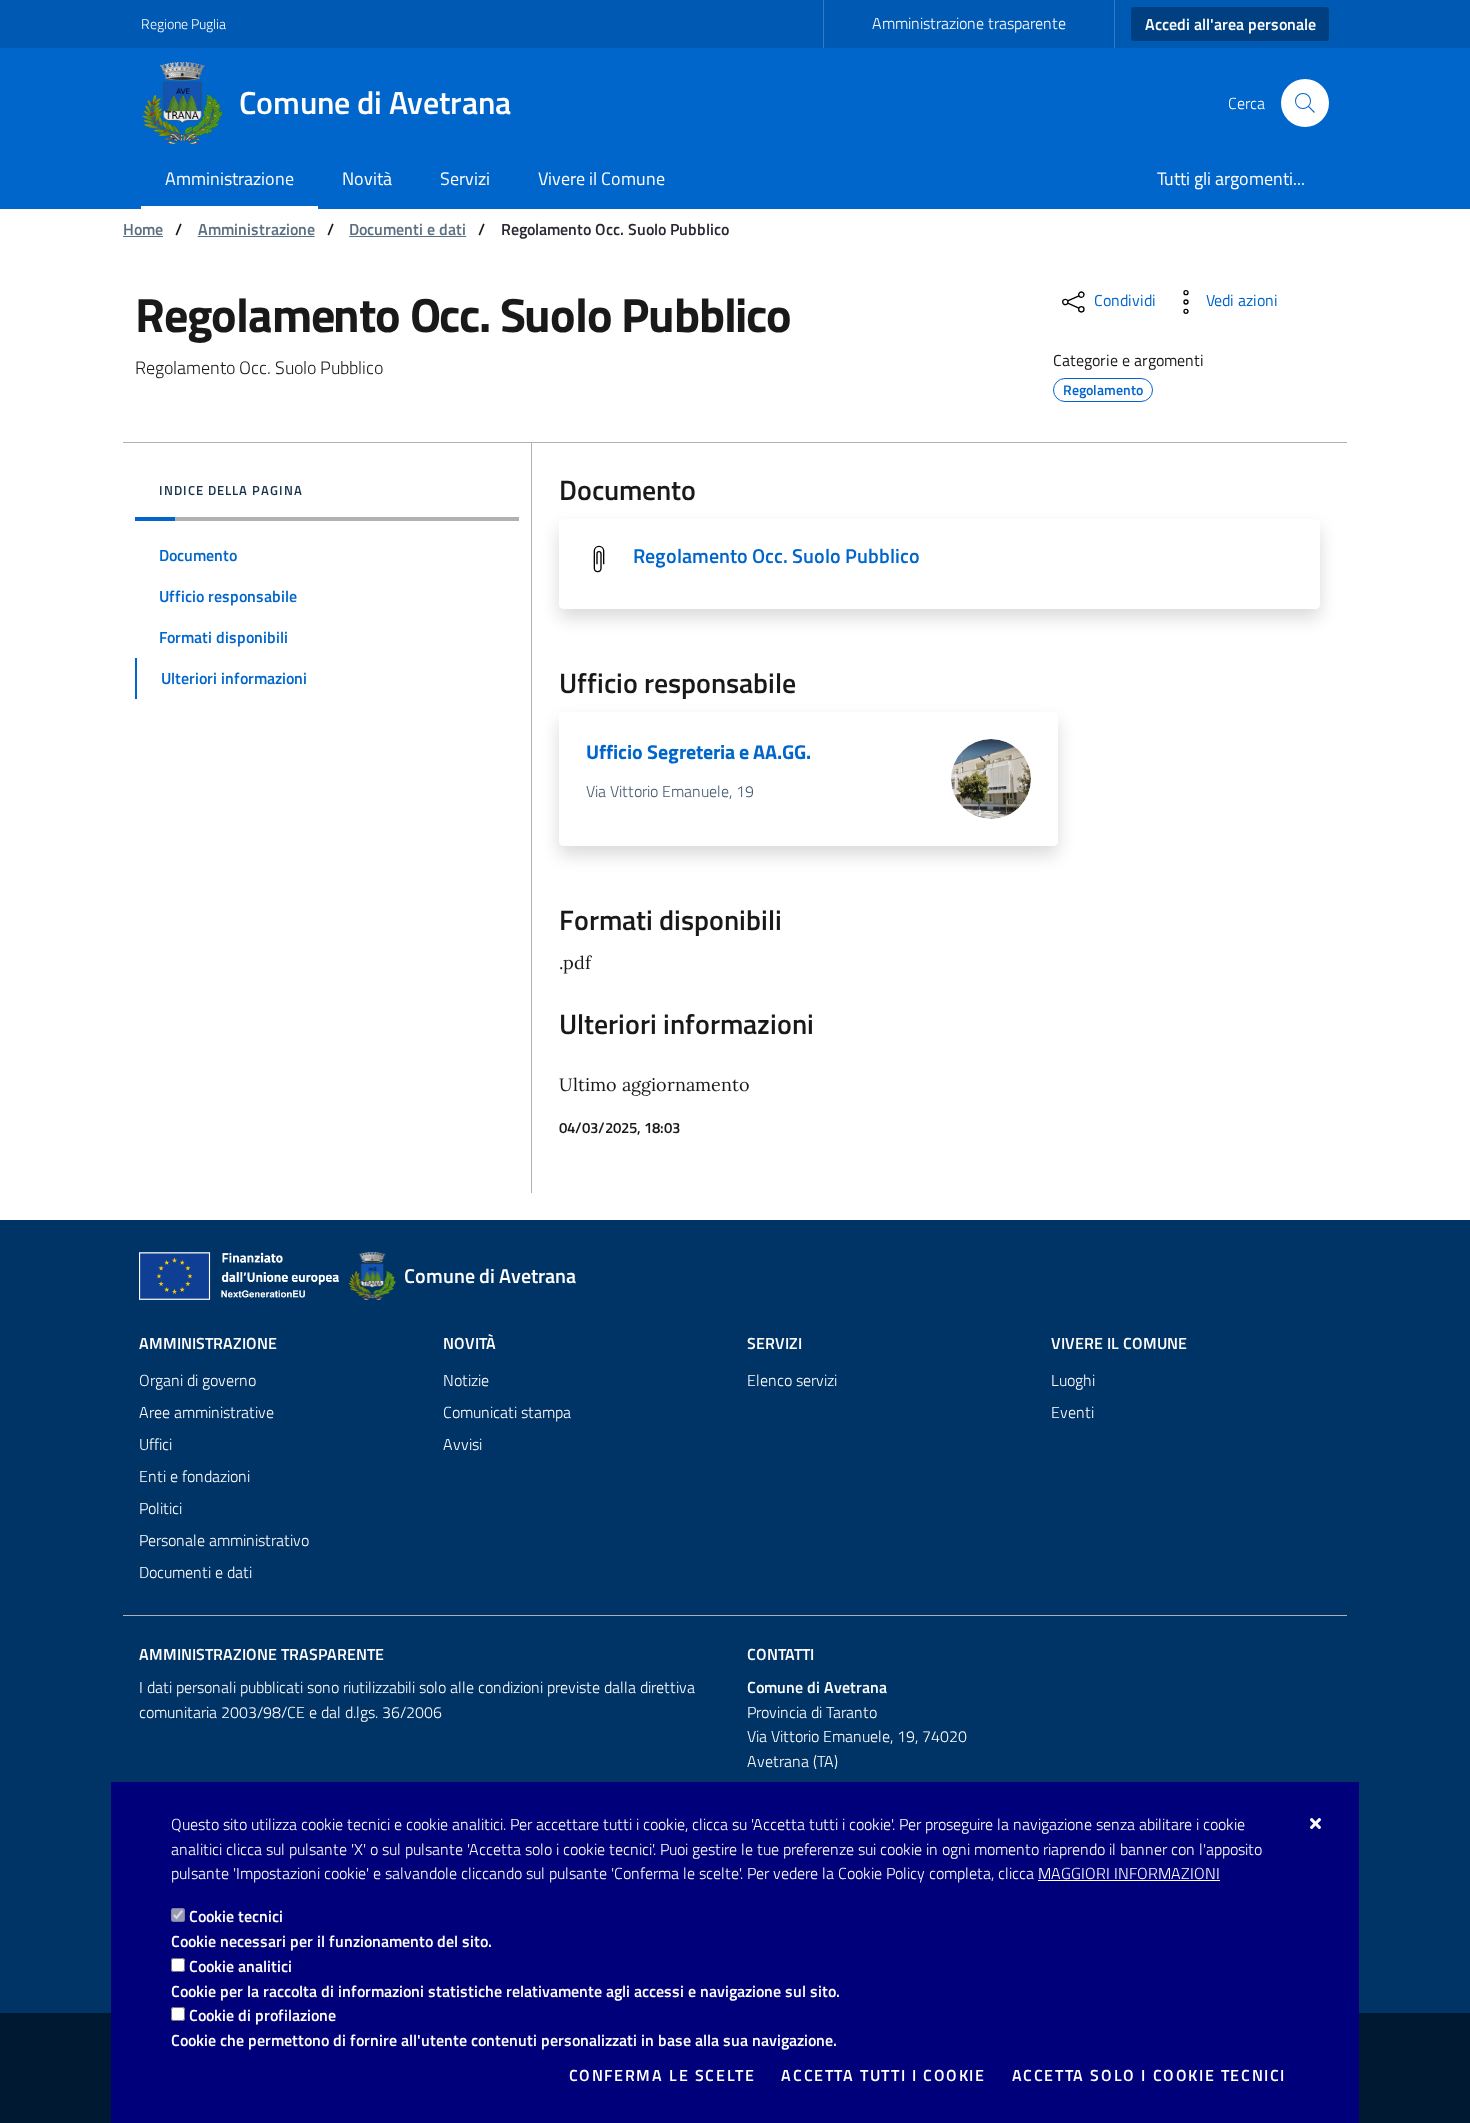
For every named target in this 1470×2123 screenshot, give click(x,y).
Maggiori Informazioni (1129, 1873)
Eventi (1072, 1412)
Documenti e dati (407, 229)
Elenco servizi (792, 1380)
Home (143, 229)
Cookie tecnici (236, 1916)
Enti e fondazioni (194, 1476)
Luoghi (1073, 1380)
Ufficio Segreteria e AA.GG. (698, 751)
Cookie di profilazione (262, 2015)
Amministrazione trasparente (969, 23)
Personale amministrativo (224, 1540)
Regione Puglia (183, 23)
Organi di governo (197, 1380)
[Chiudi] (1316, 1823)
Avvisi (462, 1444)
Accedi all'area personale (1230, 24)
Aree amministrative (206, 1412)
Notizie (466, 1380)
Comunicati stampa (507, 1412)
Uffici (155, 1444)
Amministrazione (256, 229)
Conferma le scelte (662, 2075)
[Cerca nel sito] (1305, 103)
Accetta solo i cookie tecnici (1149, 2075)
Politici (160, 1508)
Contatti (780, 1654)
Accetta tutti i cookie (883, 2075)
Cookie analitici (240, 1966)
